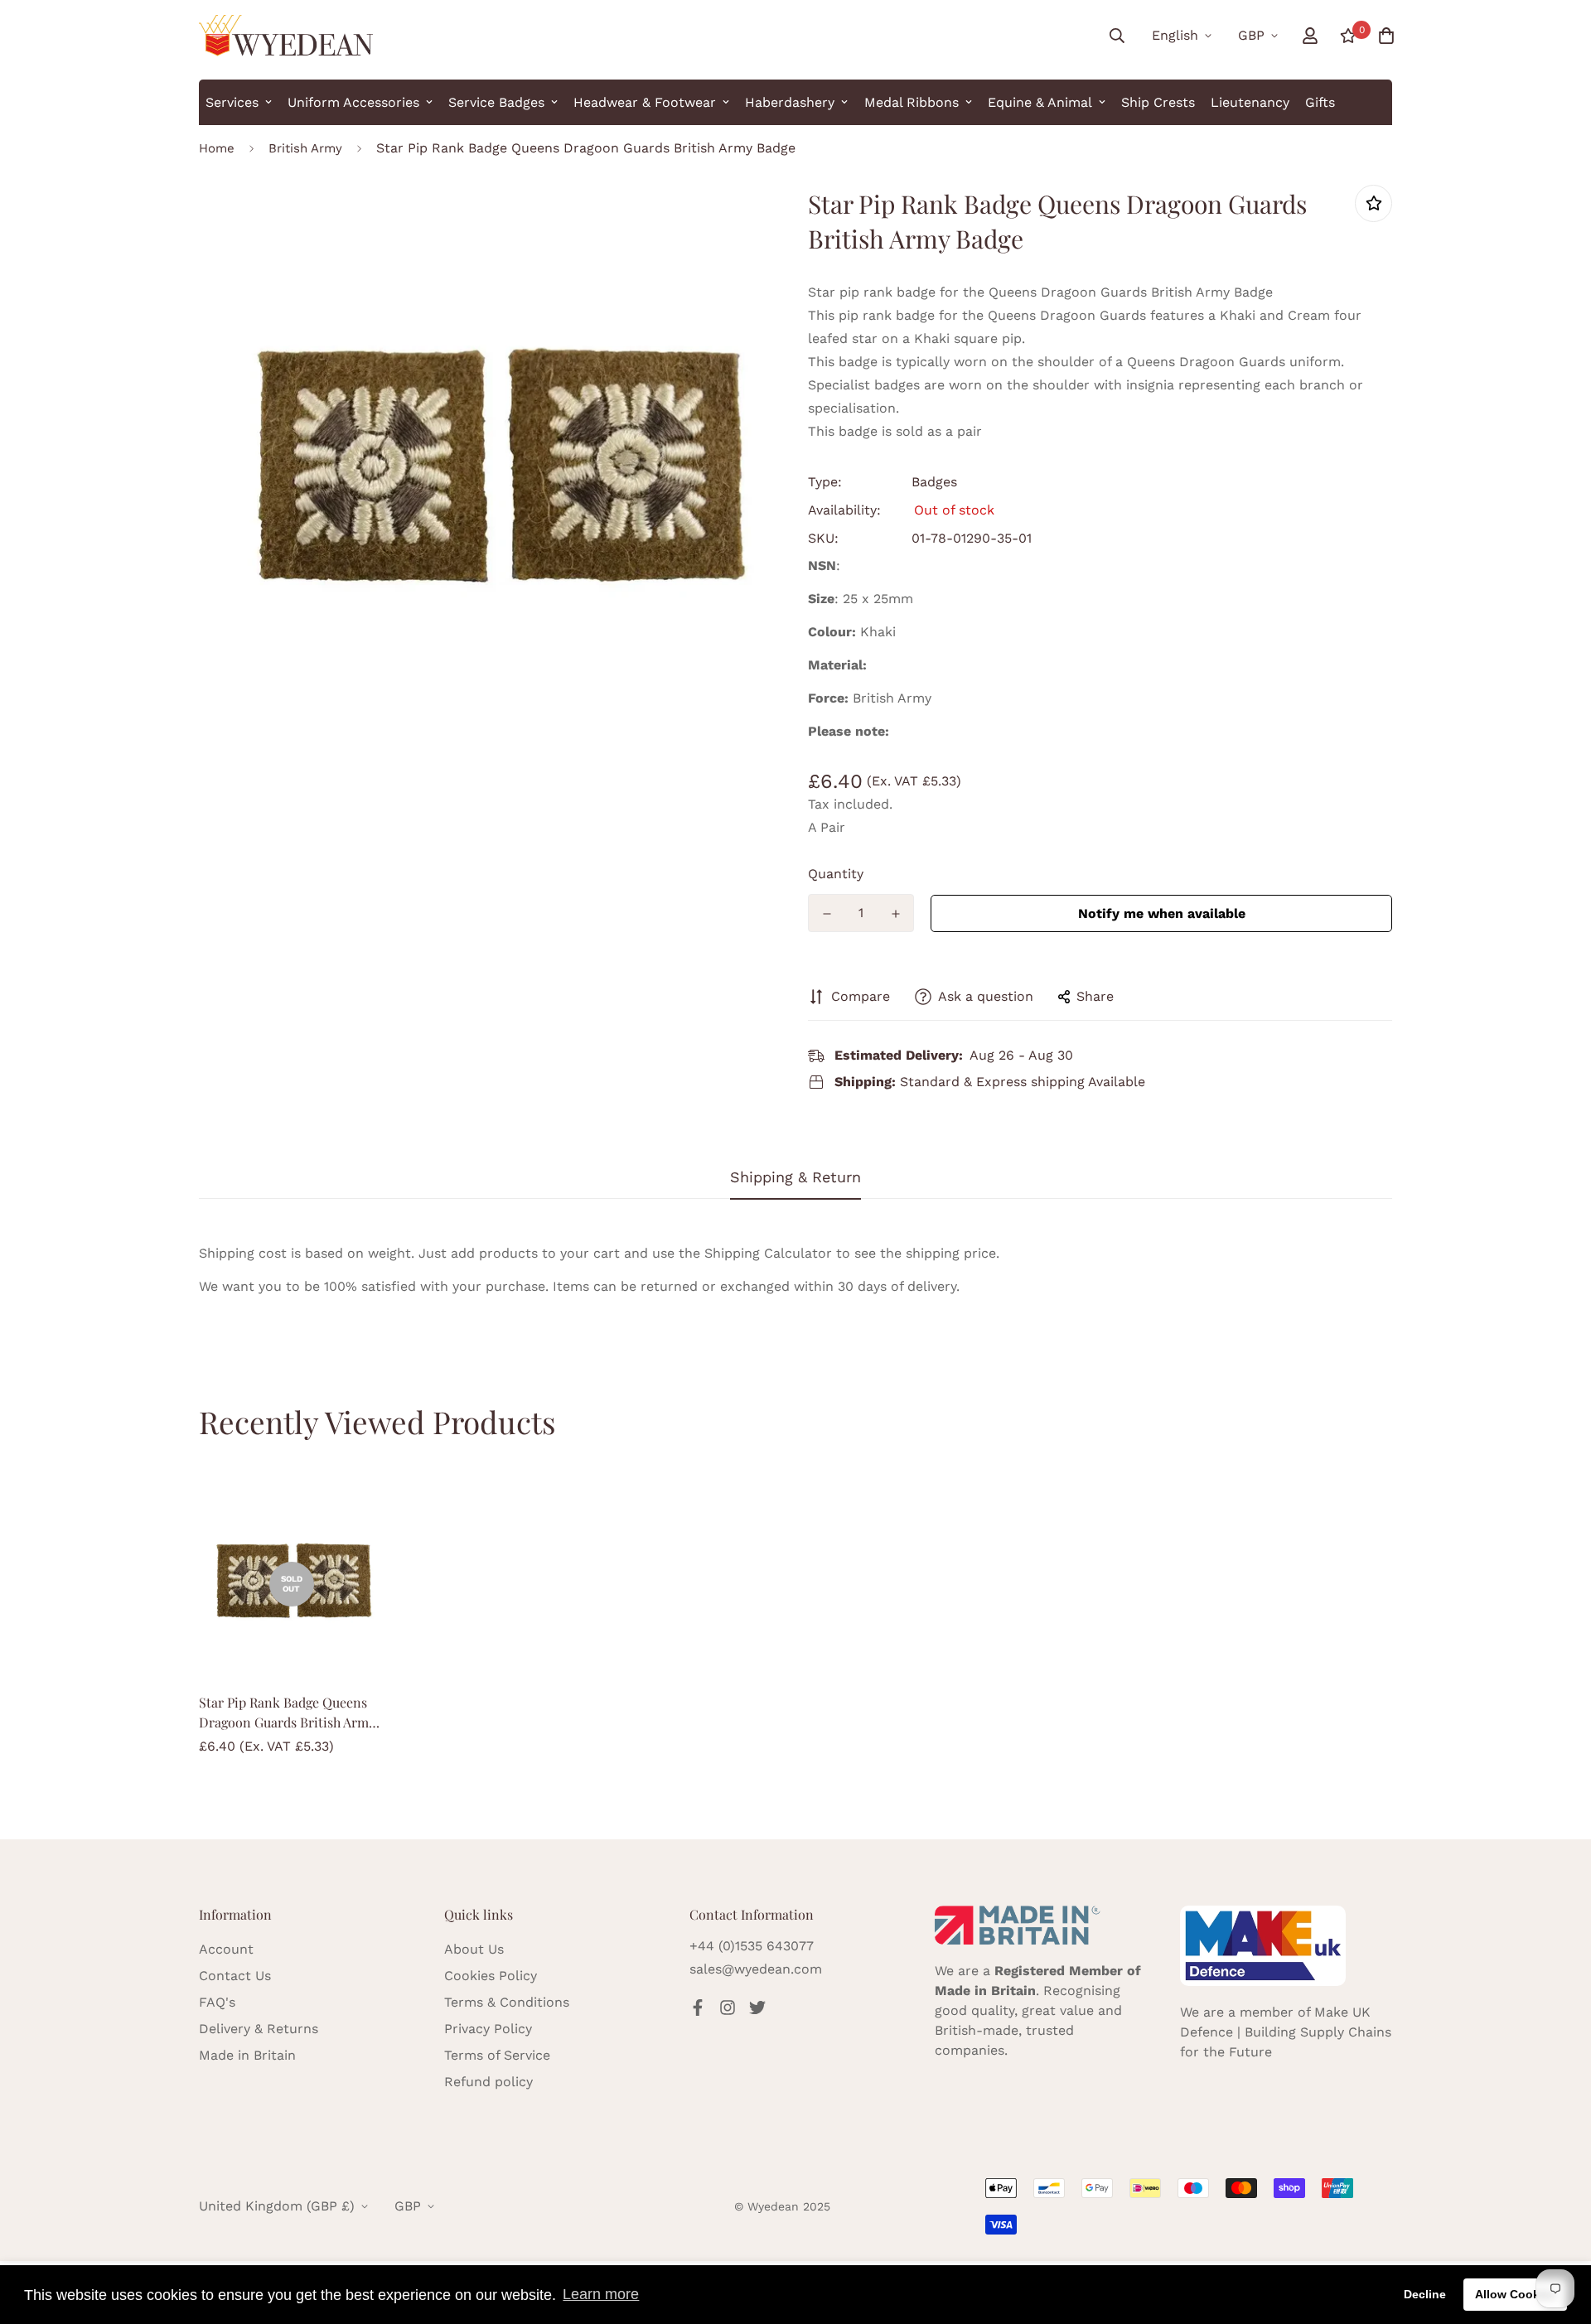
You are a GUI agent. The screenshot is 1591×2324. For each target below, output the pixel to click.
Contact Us (235, 1976)
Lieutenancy (1250, 102)
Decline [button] (1425, 2294)
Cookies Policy (491, 1976)
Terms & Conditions (507, 2002)
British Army (305, 148)
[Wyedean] (286, 36)
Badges (934, 482)
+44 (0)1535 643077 (752, 1946)
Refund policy (488, 2082)
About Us (474, 1949)
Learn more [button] (601, 2294)
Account (226, 1949)
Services (232, 102)
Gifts (1320, 102)
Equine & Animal (1040, 102)
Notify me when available (1162, 913)
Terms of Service (497, 2055)
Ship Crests (1158, 102)
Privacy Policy (488, 2029)
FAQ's (217, 2002)
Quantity (836, 874)
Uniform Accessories (353, 102)
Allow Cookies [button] (1516, 2294)
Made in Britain (247, 2055)
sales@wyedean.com (756, 1969)
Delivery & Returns (259, 2029)
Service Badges (496, 102)
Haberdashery (790, 102)
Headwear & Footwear (645, 102)
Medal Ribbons (912, 102)
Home (217, 148)
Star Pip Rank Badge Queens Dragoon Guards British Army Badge (287, 1713)
